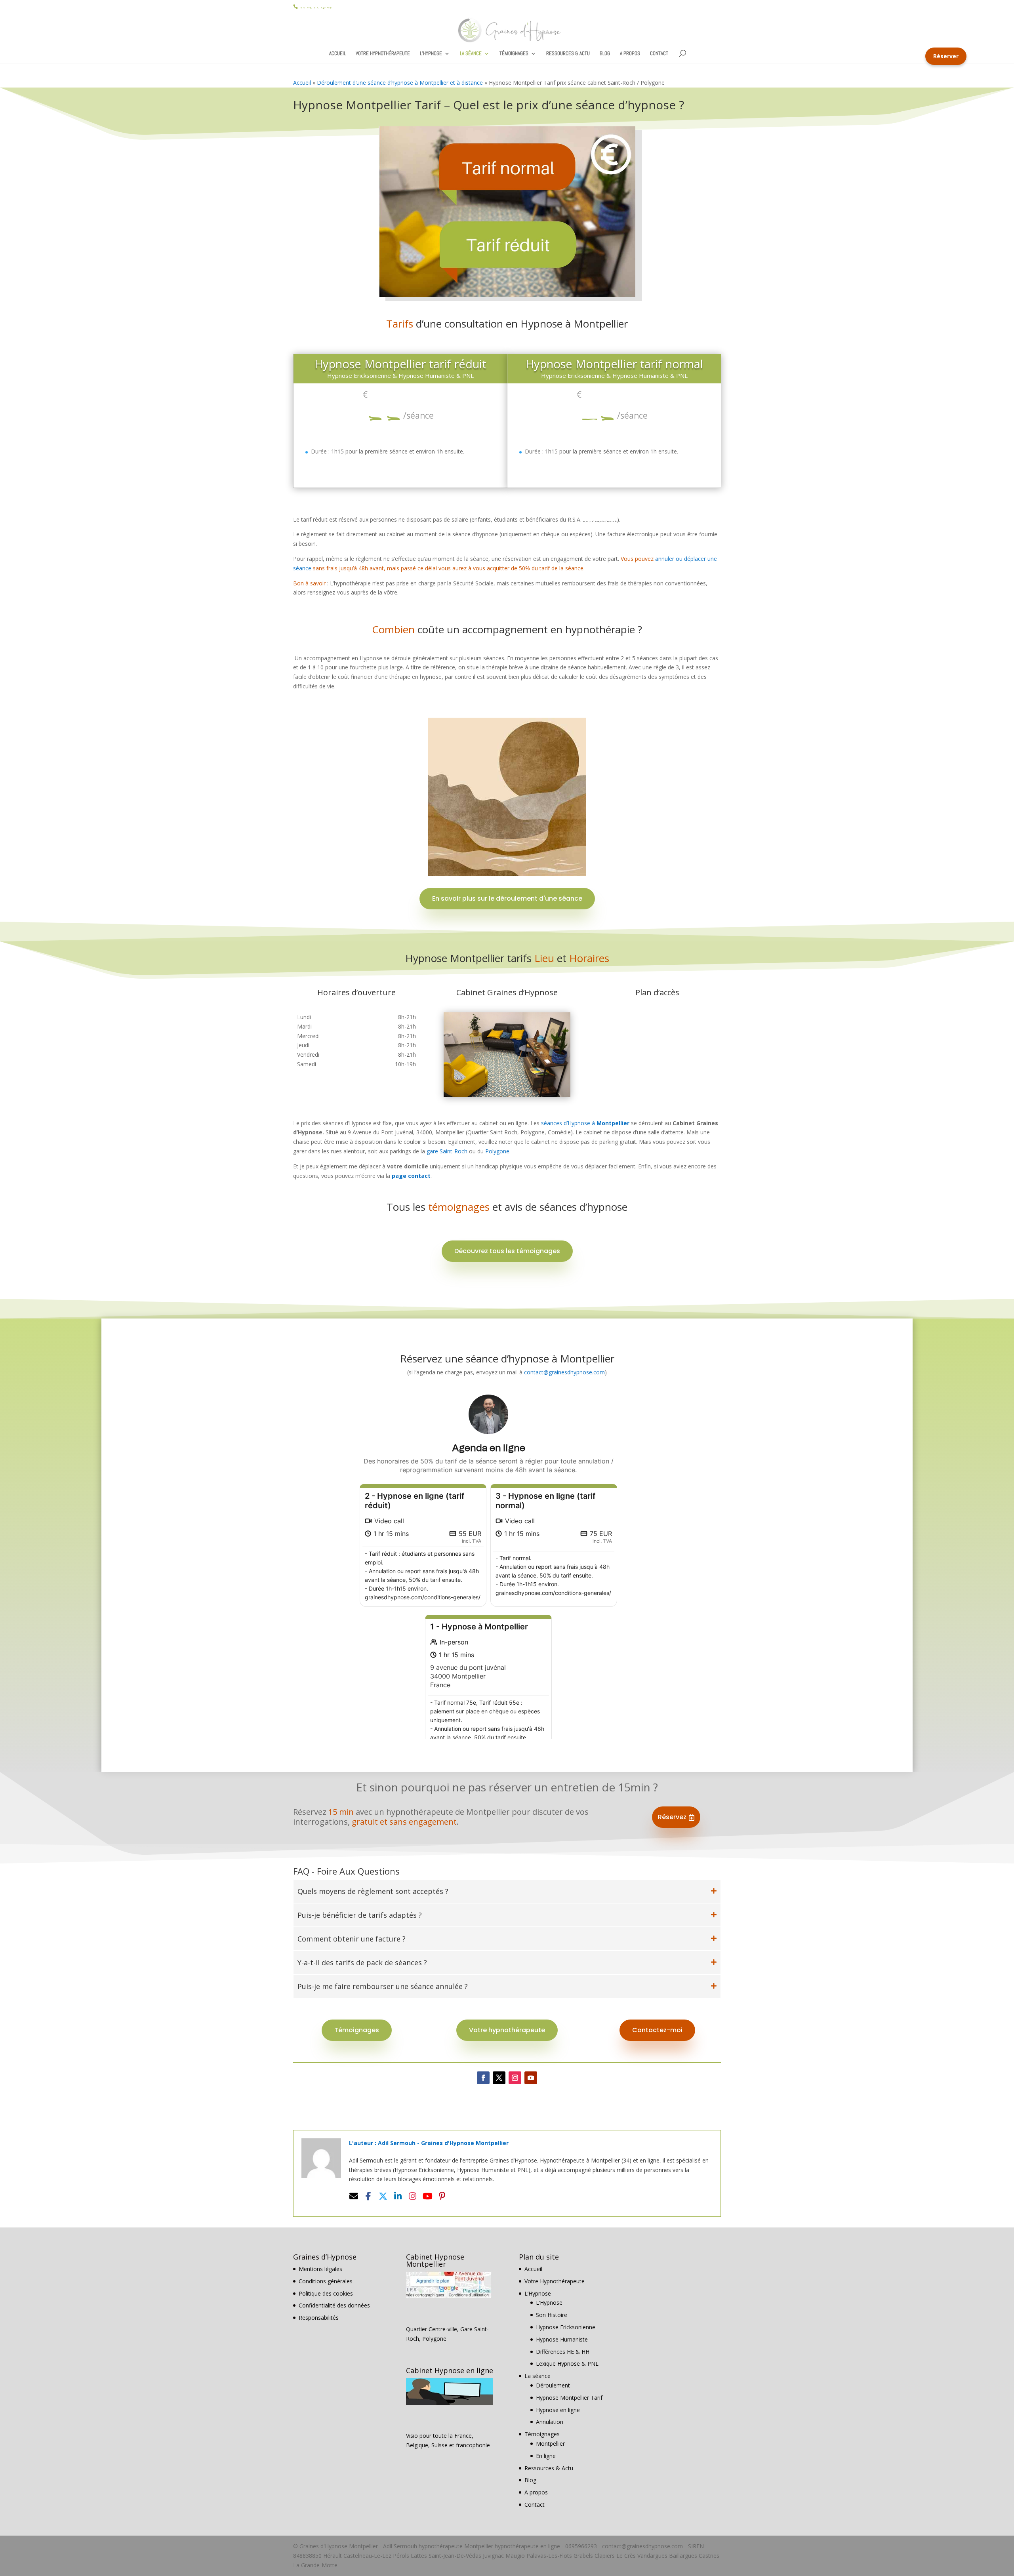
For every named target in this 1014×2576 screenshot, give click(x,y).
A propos (630, 54)
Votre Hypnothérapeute (383, 54)
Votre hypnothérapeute (507, 2030)
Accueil (337, 54)
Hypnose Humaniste (562, 2339)
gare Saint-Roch (447, 1151)
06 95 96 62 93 (315, 6)
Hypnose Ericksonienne (566, 2327)
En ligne (546, 2456)
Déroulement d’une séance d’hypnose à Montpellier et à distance (400, 83)
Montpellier (550, 2444)
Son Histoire (552, 2315)
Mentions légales (320, 2269)
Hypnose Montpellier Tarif (569, 2398)
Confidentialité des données (334, 2305)
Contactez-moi (657, 2030)
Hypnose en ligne (558, 2410)
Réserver (946, 56)
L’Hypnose (431, 54)
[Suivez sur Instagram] (515, 2078)
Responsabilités (319, 2318)
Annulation (550, 2422)
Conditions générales (326, 2281)
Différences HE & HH (563, 2352)
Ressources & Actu (568, 54)
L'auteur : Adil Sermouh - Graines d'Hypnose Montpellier (429, 2143)
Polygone (497, 1151)
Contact (659, 54)
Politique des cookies (326, 2293)
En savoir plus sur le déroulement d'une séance (507, 898)
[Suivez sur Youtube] (531, 2078)
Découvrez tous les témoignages (507, 1251)
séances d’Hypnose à (585, 1123)
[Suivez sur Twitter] (499, 2078)
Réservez (676, 1817)
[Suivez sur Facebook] (483, 2078)
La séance (471, 54)
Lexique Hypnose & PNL (567, 2364)
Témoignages (514, 54)
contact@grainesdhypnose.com (564, 1372)
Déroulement (553, 2385)
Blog (605, 54)
